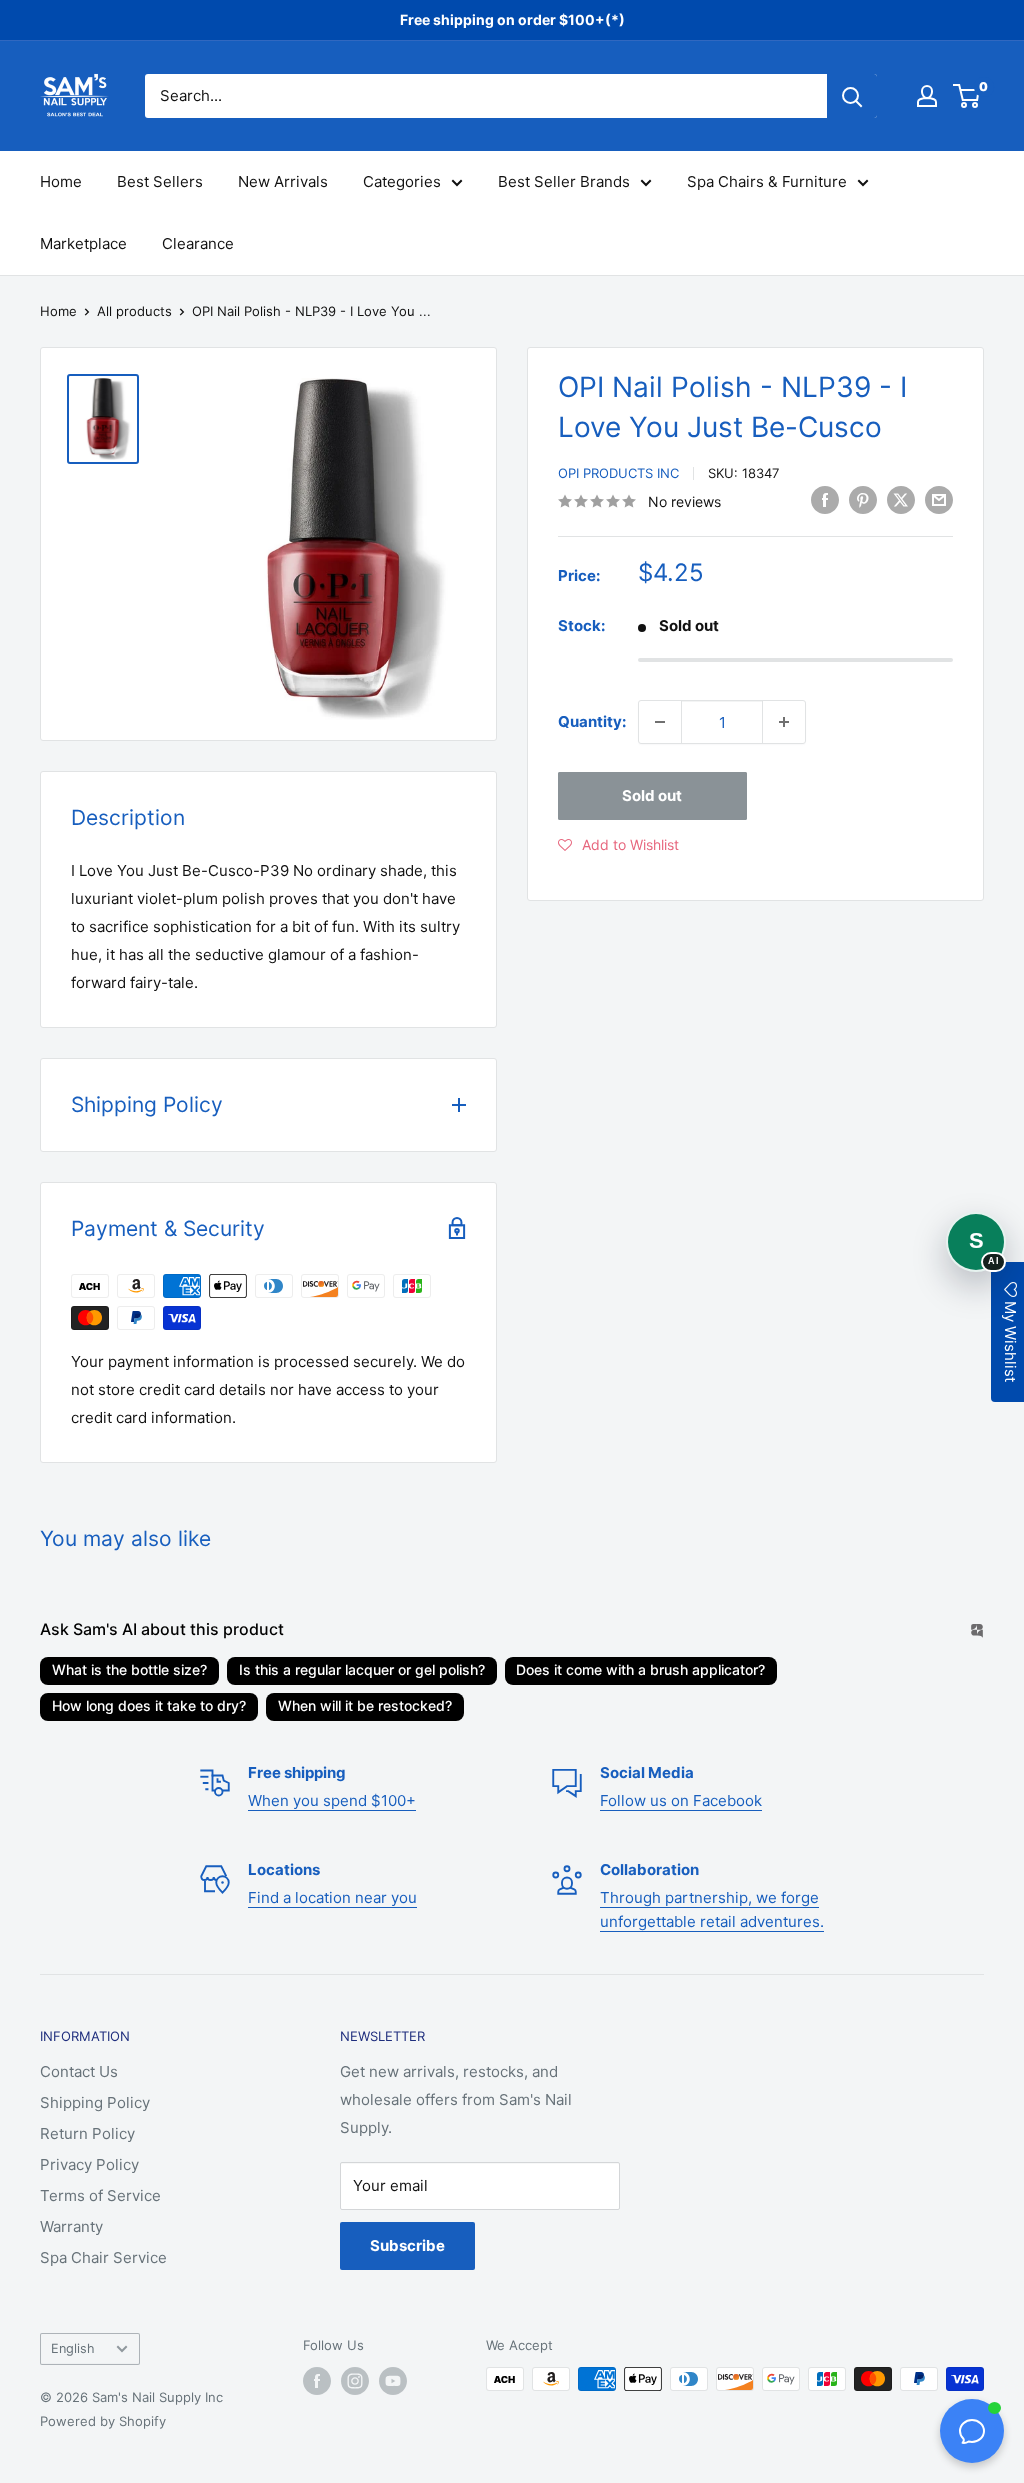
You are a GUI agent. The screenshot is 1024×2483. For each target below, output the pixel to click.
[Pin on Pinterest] (863, 499)
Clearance (198, 243)
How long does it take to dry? (149, 1705)
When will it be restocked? (365, 1705)
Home (61, 181)
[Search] (852, 96)
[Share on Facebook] (825, 499)
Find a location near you (332, 1897)
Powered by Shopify (103, 2421)
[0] (967, 96)
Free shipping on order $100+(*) (512, 19)
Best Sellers (160, 181)
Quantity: (592, 721)
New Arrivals (283, 181)
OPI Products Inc (618, 473)
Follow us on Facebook (681, 1800)
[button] (618, 845)
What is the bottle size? (129, 1669)
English (73, 2348)
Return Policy (87, 2133)
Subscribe (407, 2245)
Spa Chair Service (103, 2257)
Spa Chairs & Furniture (767, 181)
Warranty (71, 2226)
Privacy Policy (89, 2164)
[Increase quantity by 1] (784, 722)
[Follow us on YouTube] (393, 2381)
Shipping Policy (95, 2102)
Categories (402, 181)
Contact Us (79, 2071)
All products (134, 311)
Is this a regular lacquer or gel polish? (362, 1669)
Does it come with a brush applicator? (640, 1669)
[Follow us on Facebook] (317, 2381)
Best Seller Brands (564, 181)
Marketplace (83, 243)
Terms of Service (100, 2195)
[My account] (927, 96)
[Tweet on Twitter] (901, 499)
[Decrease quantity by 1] (660, 722)
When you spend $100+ (332, 1800)
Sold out (652, 795)
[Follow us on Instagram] (355, 2381)
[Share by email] (939, 499)
